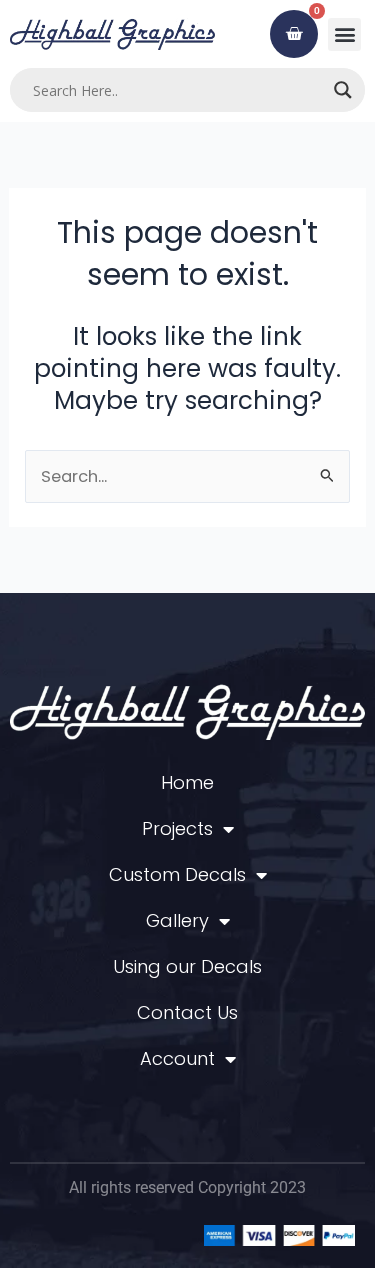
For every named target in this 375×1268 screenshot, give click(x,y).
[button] (344, 34)
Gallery (177, 920)
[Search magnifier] (343, 90)
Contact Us (187, 1012)
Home (187, 782)
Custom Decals (177, 874)
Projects (177, 828)
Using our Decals (187, 966)
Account (177, 1058)
